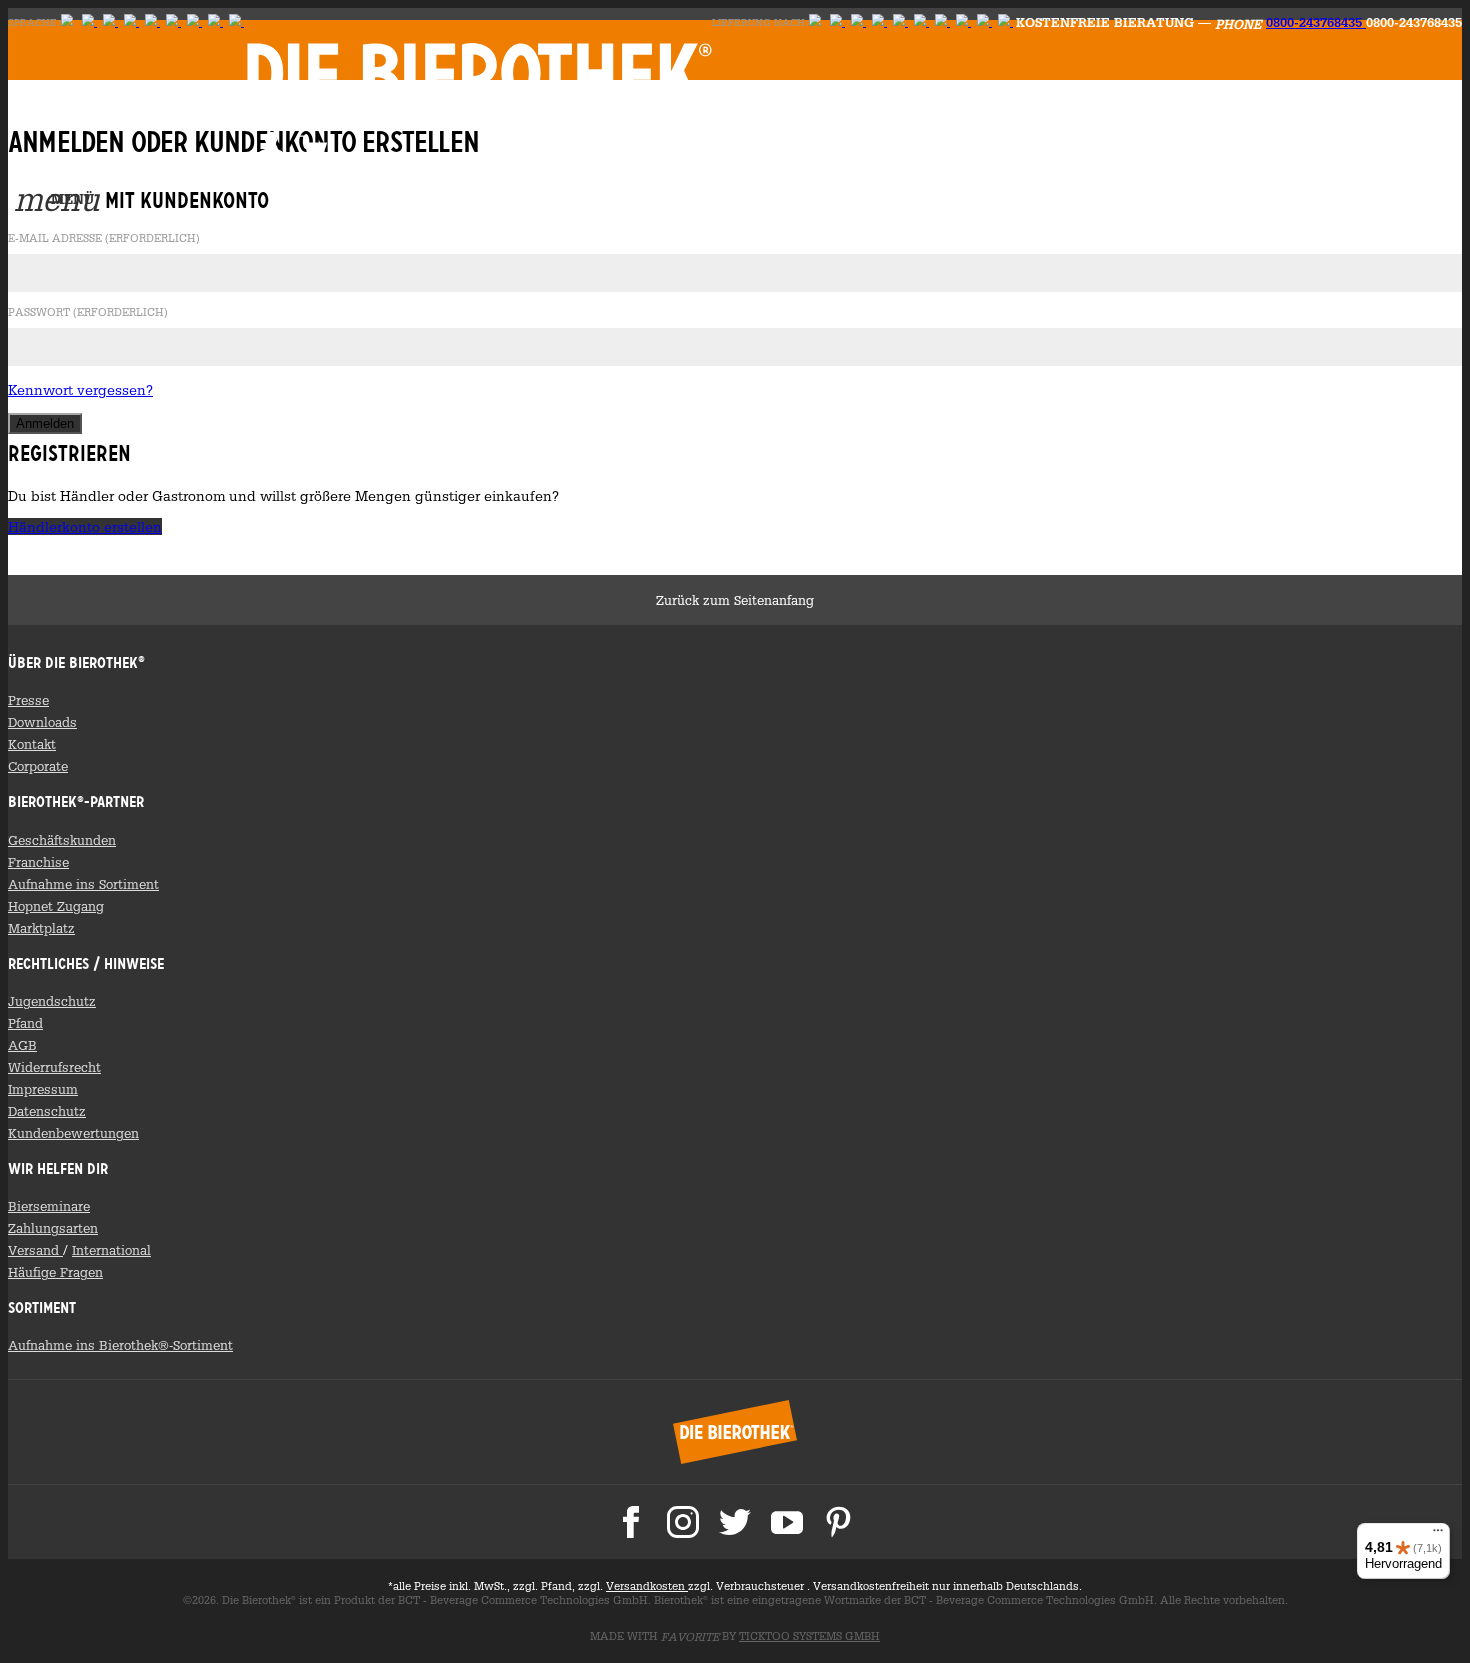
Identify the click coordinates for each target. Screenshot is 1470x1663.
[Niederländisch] (152, 22)
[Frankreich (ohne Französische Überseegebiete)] (921, 22)
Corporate (38, 766)
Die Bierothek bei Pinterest (839, 1522)
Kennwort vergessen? (80, 389)
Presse (28, 700)
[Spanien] (1005, 22)
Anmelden (271, 146)
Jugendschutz (52, 1001)
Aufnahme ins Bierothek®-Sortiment (120, 1345)
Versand (35, 1250)
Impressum (43, 1089)
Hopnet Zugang (56, 906)
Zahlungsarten (53, 1228)
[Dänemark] (236, 22)
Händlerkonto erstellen (85, 526)
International (111, 1250)
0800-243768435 (1316, 22)
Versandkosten (647, 1586)
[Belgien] (984, 22)
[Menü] (1438, 1535)
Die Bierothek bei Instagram (683, 1522)
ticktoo (809, 1636)
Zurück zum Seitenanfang (735, 600)
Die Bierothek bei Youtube (787, 1522)
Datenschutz (47, 1111)
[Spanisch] (215, 22)
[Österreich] (837, 22)
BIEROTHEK (479, 72)
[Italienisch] (194, 22)
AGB (22, 1045)
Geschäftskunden (62, 840)
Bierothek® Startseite (735, 1432)
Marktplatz (41, 928)
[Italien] (879, 22)
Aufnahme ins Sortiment (83, 884)
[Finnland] (110, 22)
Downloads (42, 722)
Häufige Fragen (55, 1272)
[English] (89, 22)
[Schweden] (131, 22)
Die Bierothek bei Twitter (735, 1522)
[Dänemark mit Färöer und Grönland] (963, 22)
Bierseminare (49, 1206)
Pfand (25, 1023)
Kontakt (32, 744)
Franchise (38, 862)
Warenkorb (313, 146)
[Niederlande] (942, 22)
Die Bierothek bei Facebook (631, 1522)
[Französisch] (173, 22)
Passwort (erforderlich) (88, 313)
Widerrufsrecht (54, 1067)
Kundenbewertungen (73, 1133)
